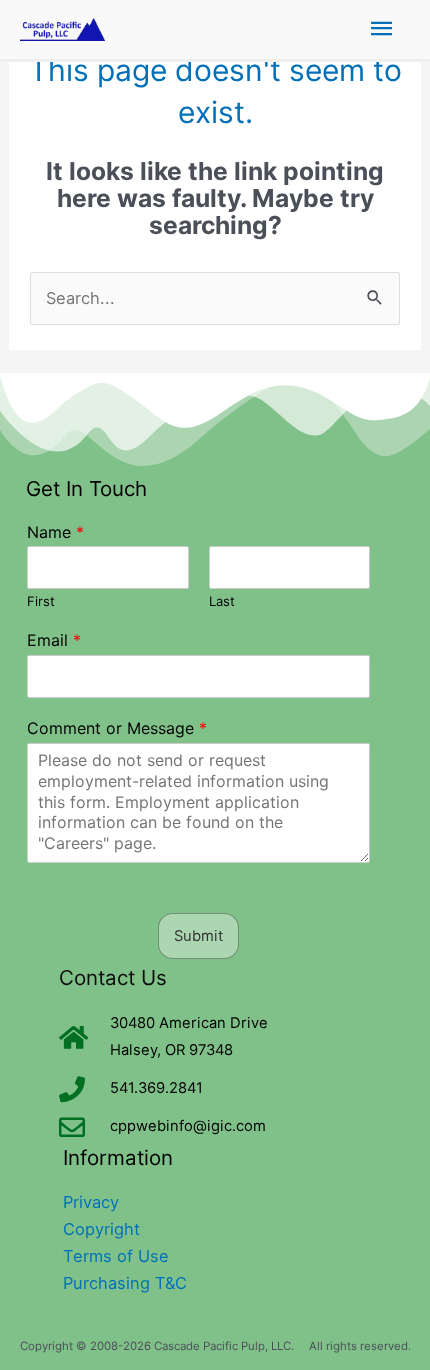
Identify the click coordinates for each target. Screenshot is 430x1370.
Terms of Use (116, 1256)
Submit (198, 936)
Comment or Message (117, 728)
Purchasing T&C (125, 1283)
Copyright (101, 1229)
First (41, 601)
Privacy (91, 1202)
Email (54, 640)
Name (55, 532)
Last (222, 601)
